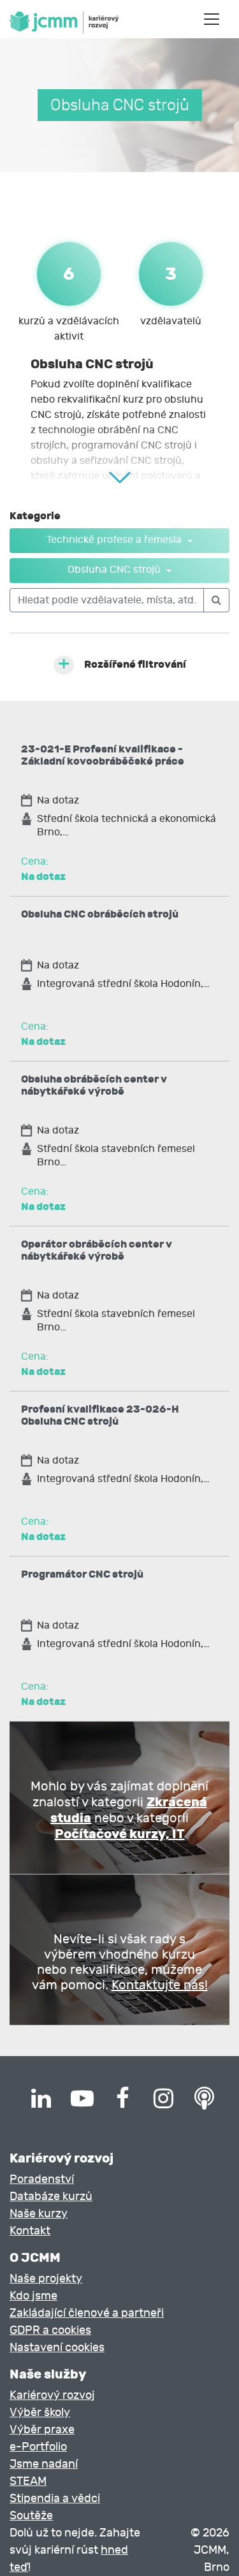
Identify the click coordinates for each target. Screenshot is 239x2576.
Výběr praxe (42, 2430)
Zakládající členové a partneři (87, 2313)
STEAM (28, 2481)
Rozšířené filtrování (135, 664)
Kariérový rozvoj (52, 2395)
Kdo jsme (33, 2296)
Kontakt (30, 2231)
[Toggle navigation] (212, 19)
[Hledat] (216, 600)
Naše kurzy (39, 2214)
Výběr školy (40, 2413)
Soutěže (31, 2516)
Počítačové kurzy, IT (120, 1834)
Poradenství (42, 2179)
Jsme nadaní (44, 2464)
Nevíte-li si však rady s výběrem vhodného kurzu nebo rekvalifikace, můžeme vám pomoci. (120, 1962)
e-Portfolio (38, 2447)
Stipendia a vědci (55, 2499)
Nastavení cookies (57, 2348)
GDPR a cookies (50, 2330)
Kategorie (35, 516)
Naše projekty (46, 2279)
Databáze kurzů (51, 2197)
